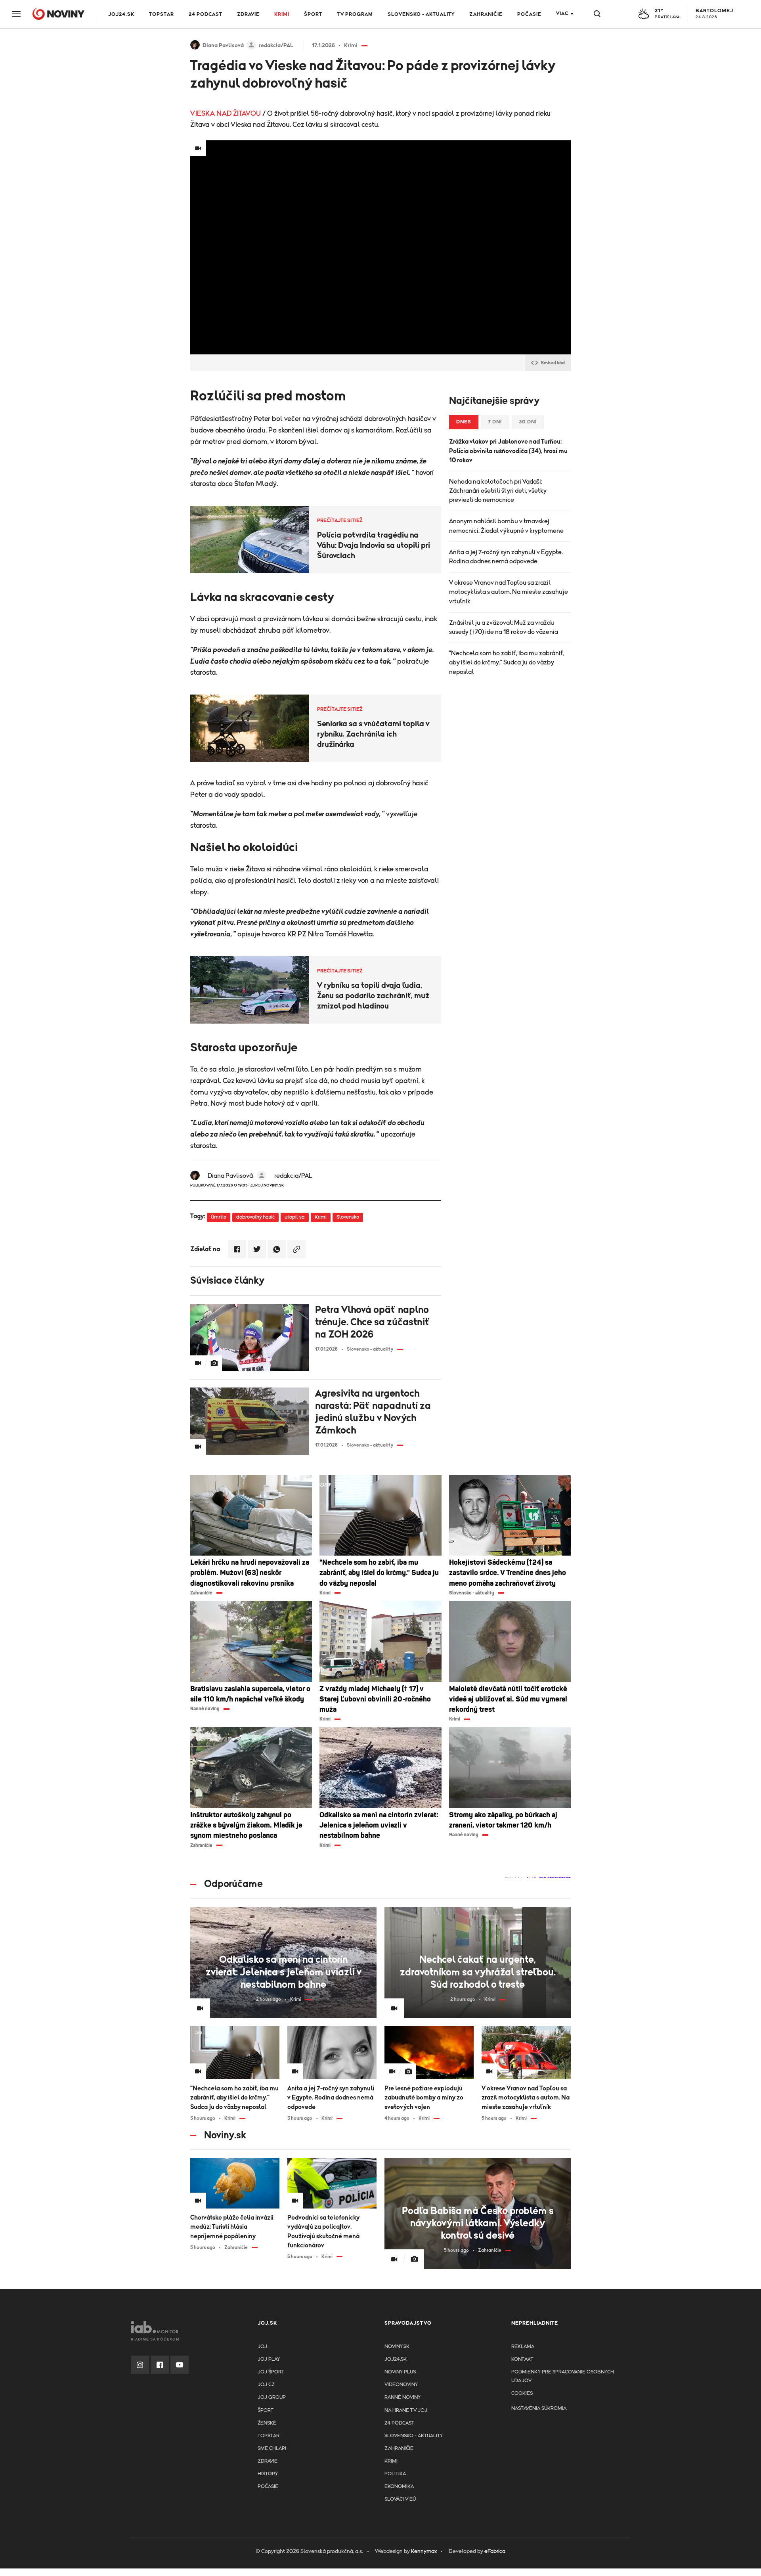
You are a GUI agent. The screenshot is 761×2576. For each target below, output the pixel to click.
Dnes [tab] (464, 422)
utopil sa (295, 1217)
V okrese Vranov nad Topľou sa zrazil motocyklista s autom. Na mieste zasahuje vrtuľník (509, 592)
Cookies (522, 2393)
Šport (313, 14)
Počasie (529, 14)
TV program (355, 14)
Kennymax (424, 2551)
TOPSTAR (162, 14)
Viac (562, 14)
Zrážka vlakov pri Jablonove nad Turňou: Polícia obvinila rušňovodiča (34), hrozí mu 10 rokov (508, 451)
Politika (395, 2474)
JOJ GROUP (272, 2397)
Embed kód (553, 363)
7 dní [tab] (495, 422)
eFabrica (495, 2551)
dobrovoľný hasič (255, 1217)
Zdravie (248, 14)
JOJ (262, 2347)
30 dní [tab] (528, 422)
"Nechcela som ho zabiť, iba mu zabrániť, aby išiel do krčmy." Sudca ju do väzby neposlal (507, 662)
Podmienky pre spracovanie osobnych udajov (563, 2376)
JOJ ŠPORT (271, 2372)
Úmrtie (219, 1217)
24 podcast (206, 14)
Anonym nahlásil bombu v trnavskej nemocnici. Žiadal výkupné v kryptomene (506, 526)
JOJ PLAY (269, 2359)
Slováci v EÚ (400, 2499)
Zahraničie (486, 14)
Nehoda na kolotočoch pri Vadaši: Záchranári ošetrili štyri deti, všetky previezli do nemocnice (498, 491)
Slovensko (348, 1217)
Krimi (282, 14)
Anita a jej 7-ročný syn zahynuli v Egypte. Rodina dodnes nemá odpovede (506, 557)
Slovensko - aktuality (421, 14)
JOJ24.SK (121, 14)
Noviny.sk (397, 2347)
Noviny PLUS (400, 2372)
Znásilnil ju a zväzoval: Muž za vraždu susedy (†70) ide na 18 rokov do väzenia (504, 627)
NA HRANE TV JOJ (406, 2410)
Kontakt (522, 2359)
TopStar (269, 2436)
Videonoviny (401, 2385)
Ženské (267, 2423)
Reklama (523, 2347)
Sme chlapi (272, 2449)
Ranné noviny (402, 2397)
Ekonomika (399, 2487)
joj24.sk (396, 2359)
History (268, 2474)
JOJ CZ (266, 2385)
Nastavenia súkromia (539, 2409)
